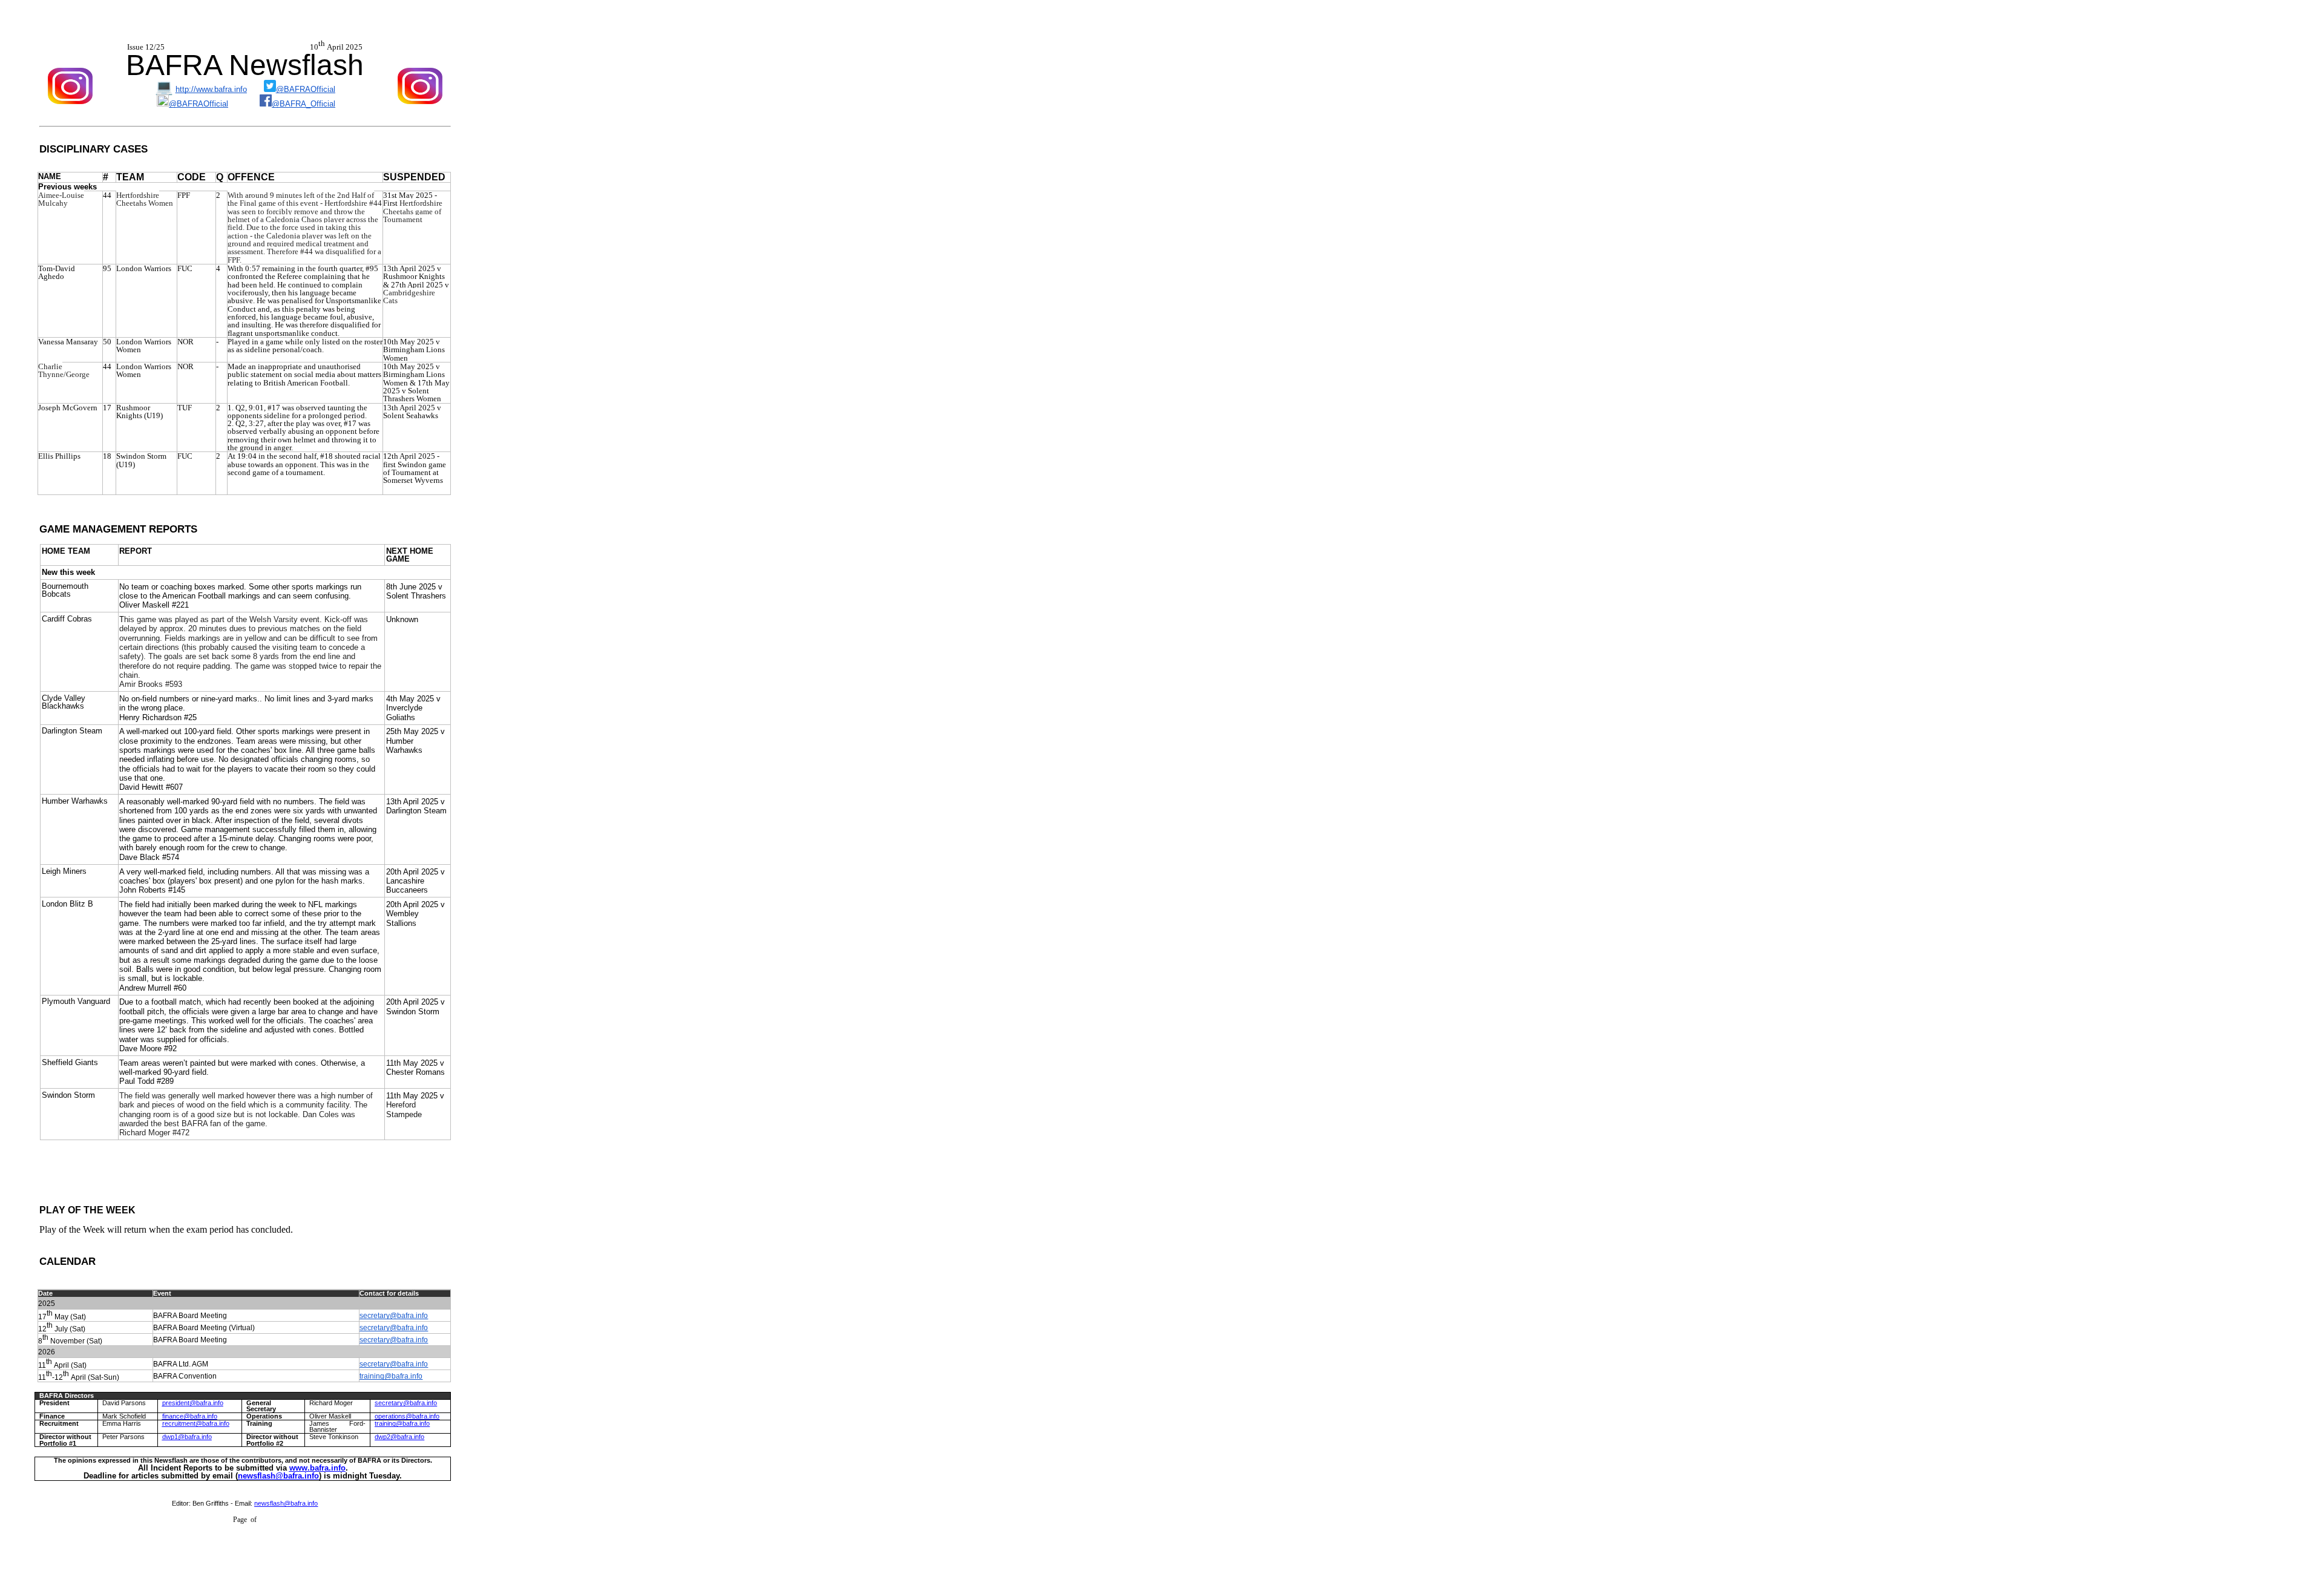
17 (42, 1317)
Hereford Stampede (404, 1109)
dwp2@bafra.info (399, 1437)
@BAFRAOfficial (306, 89)
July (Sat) (69, 1330)
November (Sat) (75, 1342)
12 (42, 1330)
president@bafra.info (193, 1403)
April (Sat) (69, 1366)
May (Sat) (69, 1317)
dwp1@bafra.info (187, 1437)
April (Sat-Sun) (94, 1378)
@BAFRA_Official (304, 104)
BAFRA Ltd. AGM (181, 1364)
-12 (57, 1378)
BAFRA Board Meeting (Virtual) (204, 1328)
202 (44, 1304)
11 (42, 1366)
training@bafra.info (391, 1376)
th (50, 1313)
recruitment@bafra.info (196, 1423)
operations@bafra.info (407, 1416)
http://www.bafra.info (211, 89)
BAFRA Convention (185, 1376)
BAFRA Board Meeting (190, 1316)
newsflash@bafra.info (278, 1476)
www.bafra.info (317, 1468)
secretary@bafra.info (394, 1316)
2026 (47, 1352)
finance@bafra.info (190, 1416)
